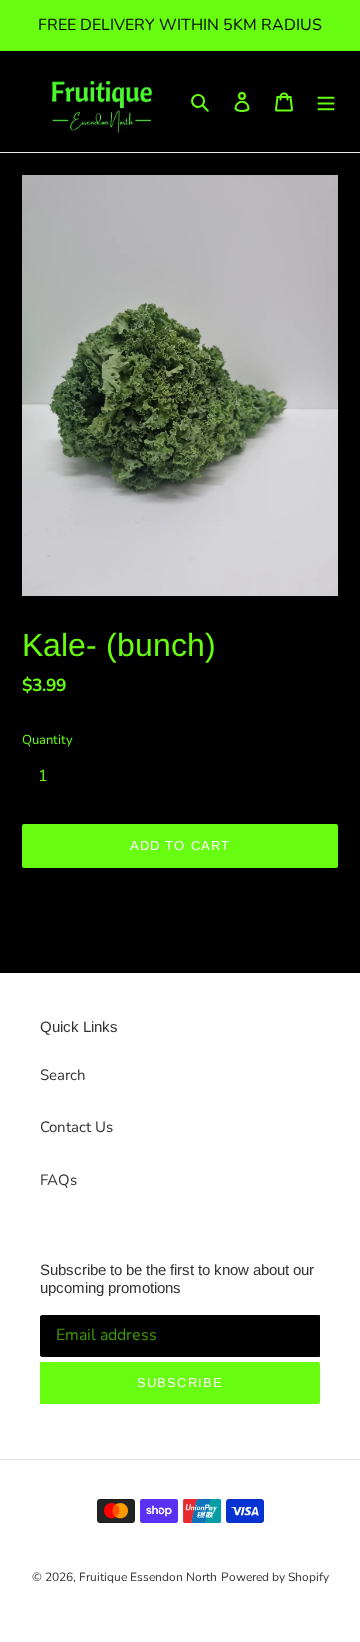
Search (63, 1075)
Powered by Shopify (275, 1577)
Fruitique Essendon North (148, 1577)
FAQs (58, 1180)
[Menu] (326, 101)
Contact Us (76, 1127)
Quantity (47, 740)
